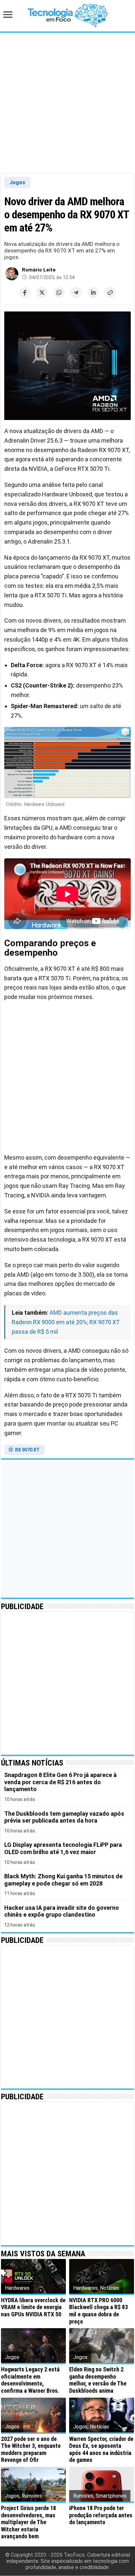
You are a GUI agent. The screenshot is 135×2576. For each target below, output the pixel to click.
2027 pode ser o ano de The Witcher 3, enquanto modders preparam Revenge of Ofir (31, 2449)
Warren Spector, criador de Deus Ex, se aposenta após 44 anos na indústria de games (101, 2449)
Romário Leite (39, 270)
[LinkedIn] (93, 292)
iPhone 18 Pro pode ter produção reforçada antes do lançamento (101, 2515)
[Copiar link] (110, 292)
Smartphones (111, 2496)
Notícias (110, 2288)
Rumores (32, 2496)
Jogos (17, 182)
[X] (42, 292)
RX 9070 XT (27, 1450)
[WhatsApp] (59, 292)
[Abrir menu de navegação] (10, 15)
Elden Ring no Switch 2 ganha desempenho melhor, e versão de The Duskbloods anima (98, 2380)
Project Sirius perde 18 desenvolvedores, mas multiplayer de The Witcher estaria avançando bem (29, 2522)
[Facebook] (25, 292)
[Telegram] (76, 292)
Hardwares (17, 2288)
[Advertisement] (67, 103)
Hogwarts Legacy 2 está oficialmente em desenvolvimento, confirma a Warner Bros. (30, 2380)
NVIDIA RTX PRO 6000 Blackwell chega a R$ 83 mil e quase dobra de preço (98, 2311)
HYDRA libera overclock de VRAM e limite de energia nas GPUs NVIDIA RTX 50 (33, 2307)
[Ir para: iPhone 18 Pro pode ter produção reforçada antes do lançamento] (102, 2484)
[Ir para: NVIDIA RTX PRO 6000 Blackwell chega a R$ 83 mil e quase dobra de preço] (102, 2276)
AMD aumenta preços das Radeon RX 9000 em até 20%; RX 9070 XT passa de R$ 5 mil (66, 1322)
